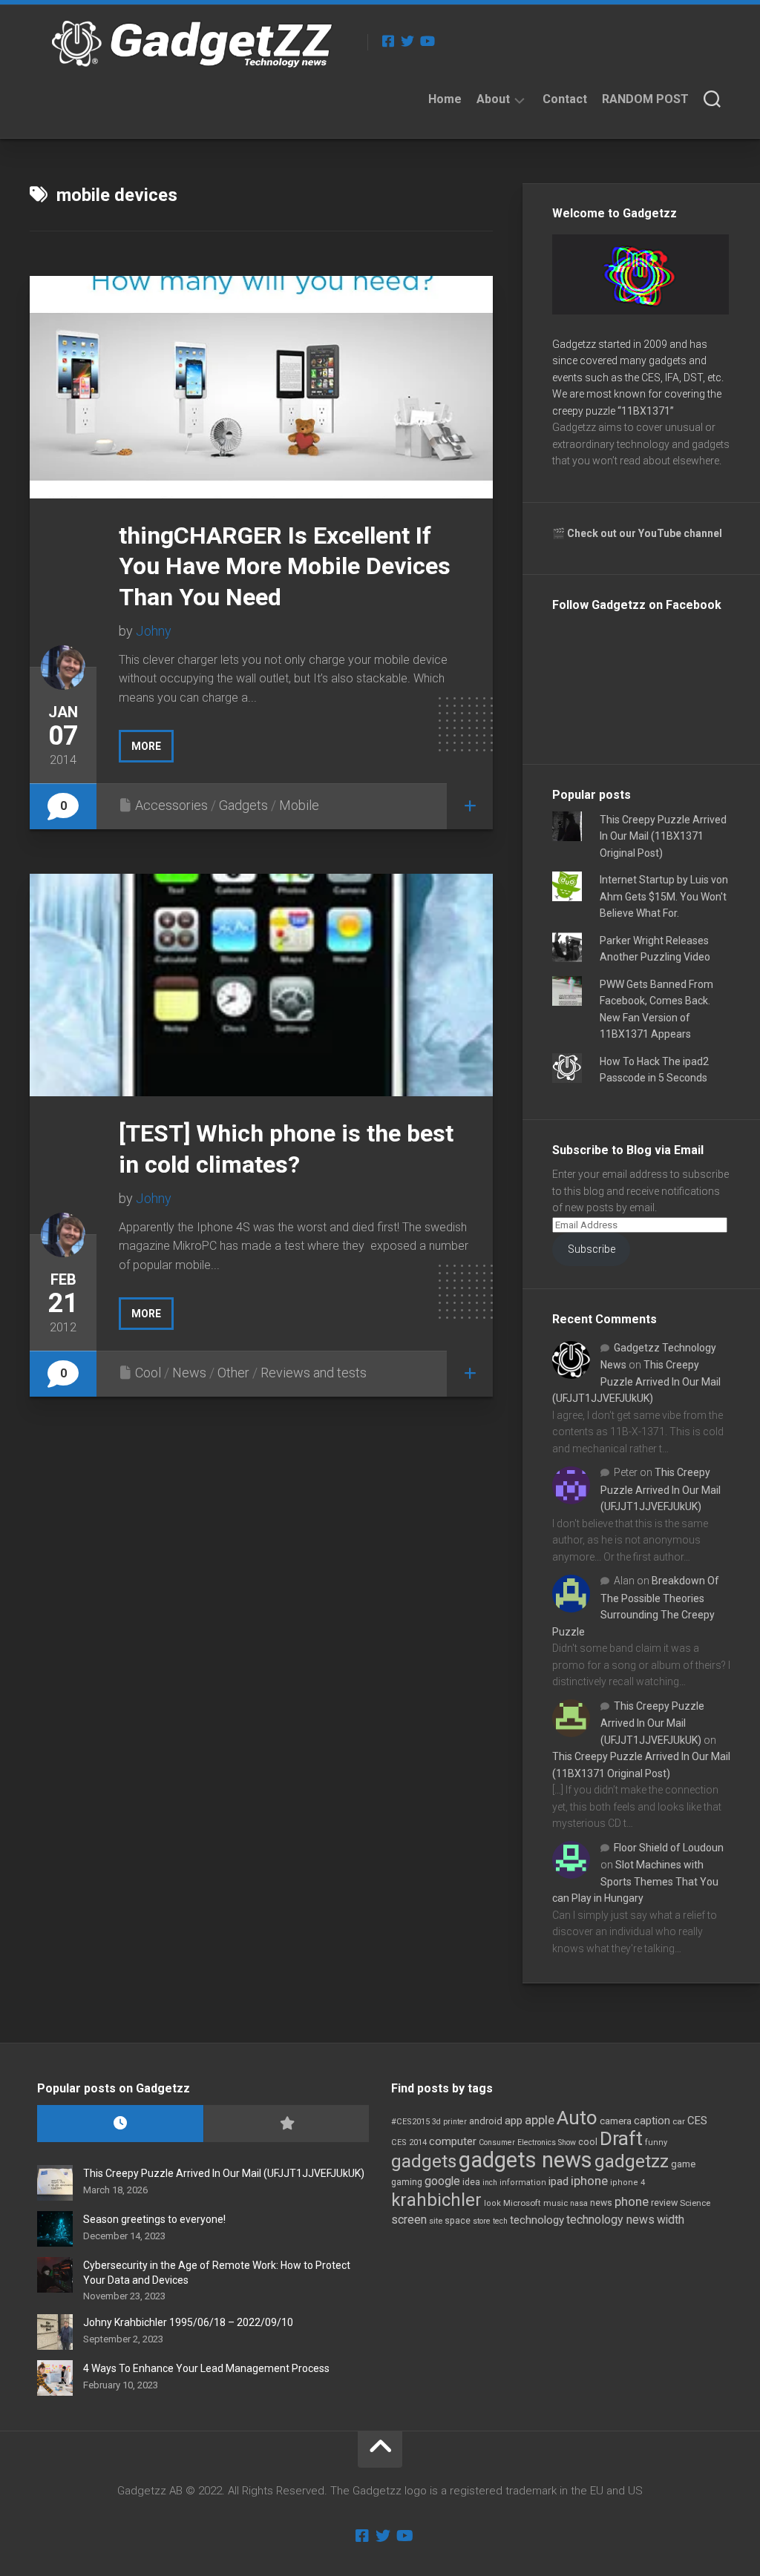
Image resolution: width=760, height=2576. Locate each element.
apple (540, 2120)
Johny (154, 631)
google (442, 2181)
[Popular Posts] (286, 2124)
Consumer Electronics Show (527, 2142)
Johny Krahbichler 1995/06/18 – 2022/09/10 (188, 2322)
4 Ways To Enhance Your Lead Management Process (206, 2368)
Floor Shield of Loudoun (669, 1848)
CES (697, 2121)
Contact (565, 99)
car (679, 2121)
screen (409, 2220)
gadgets (424, 2161)
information (523, 2183)
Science (695, 2203)
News (189, 1373)
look (492, 2203)
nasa (579, 2203)
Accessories (171, 805)
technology (537, 2220)
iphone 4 (628, 2183)
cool (588, 2142)
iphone (589, 2181)
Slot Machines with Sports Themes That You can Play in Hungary (635, 1881)
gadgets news (525, 2160)
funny (656, 2142)
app (514, 2121)
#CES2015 (410, 2122)
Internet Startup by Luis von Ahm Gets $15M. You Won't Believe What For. (664, 896)
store (482, 2221)
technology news (610, 2220)
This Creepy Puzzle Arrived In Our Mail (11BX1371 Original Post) (663, 836)
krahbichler (436, 2200)
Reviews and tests (314, 1373)
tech (500, 2221)
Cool (148, 1373)
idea (471, 2182)
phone (632, 2201)
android (486, 2121)
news (601, 2203)
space (458, 2220)
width (671, 2220)
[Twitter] (407, 41)
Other (233, 1373)
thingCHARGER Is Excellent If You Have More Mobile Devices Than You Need (285, 566)
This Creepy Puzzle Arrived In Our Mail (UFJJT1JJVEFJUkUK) (636, 1381)
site (436, 2221)
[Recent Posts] (120, 2124)
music (556, 2203)
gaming (407, 2182)
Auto (577, 2118)
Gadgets (243, 805)
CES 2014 (409, 2142)
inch (490, 2183)
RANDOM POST (645, 99)
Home (445, 99)
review (664, 2203)
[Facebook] (388, 41)
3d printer (449, 2122)
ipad (558, 2181)
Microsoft (522, 2203)
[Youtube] (427, 41)
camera (616, 2121)
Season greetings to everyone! (154, 2219)
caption (652, 2121)
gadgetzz (632, 2161)
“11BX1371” (646, 411)
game (683, 2164)
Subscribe (592, 1249)
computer (453, 2141)
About (493, 99)
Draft (621, 2138)
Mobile (299, 805)
